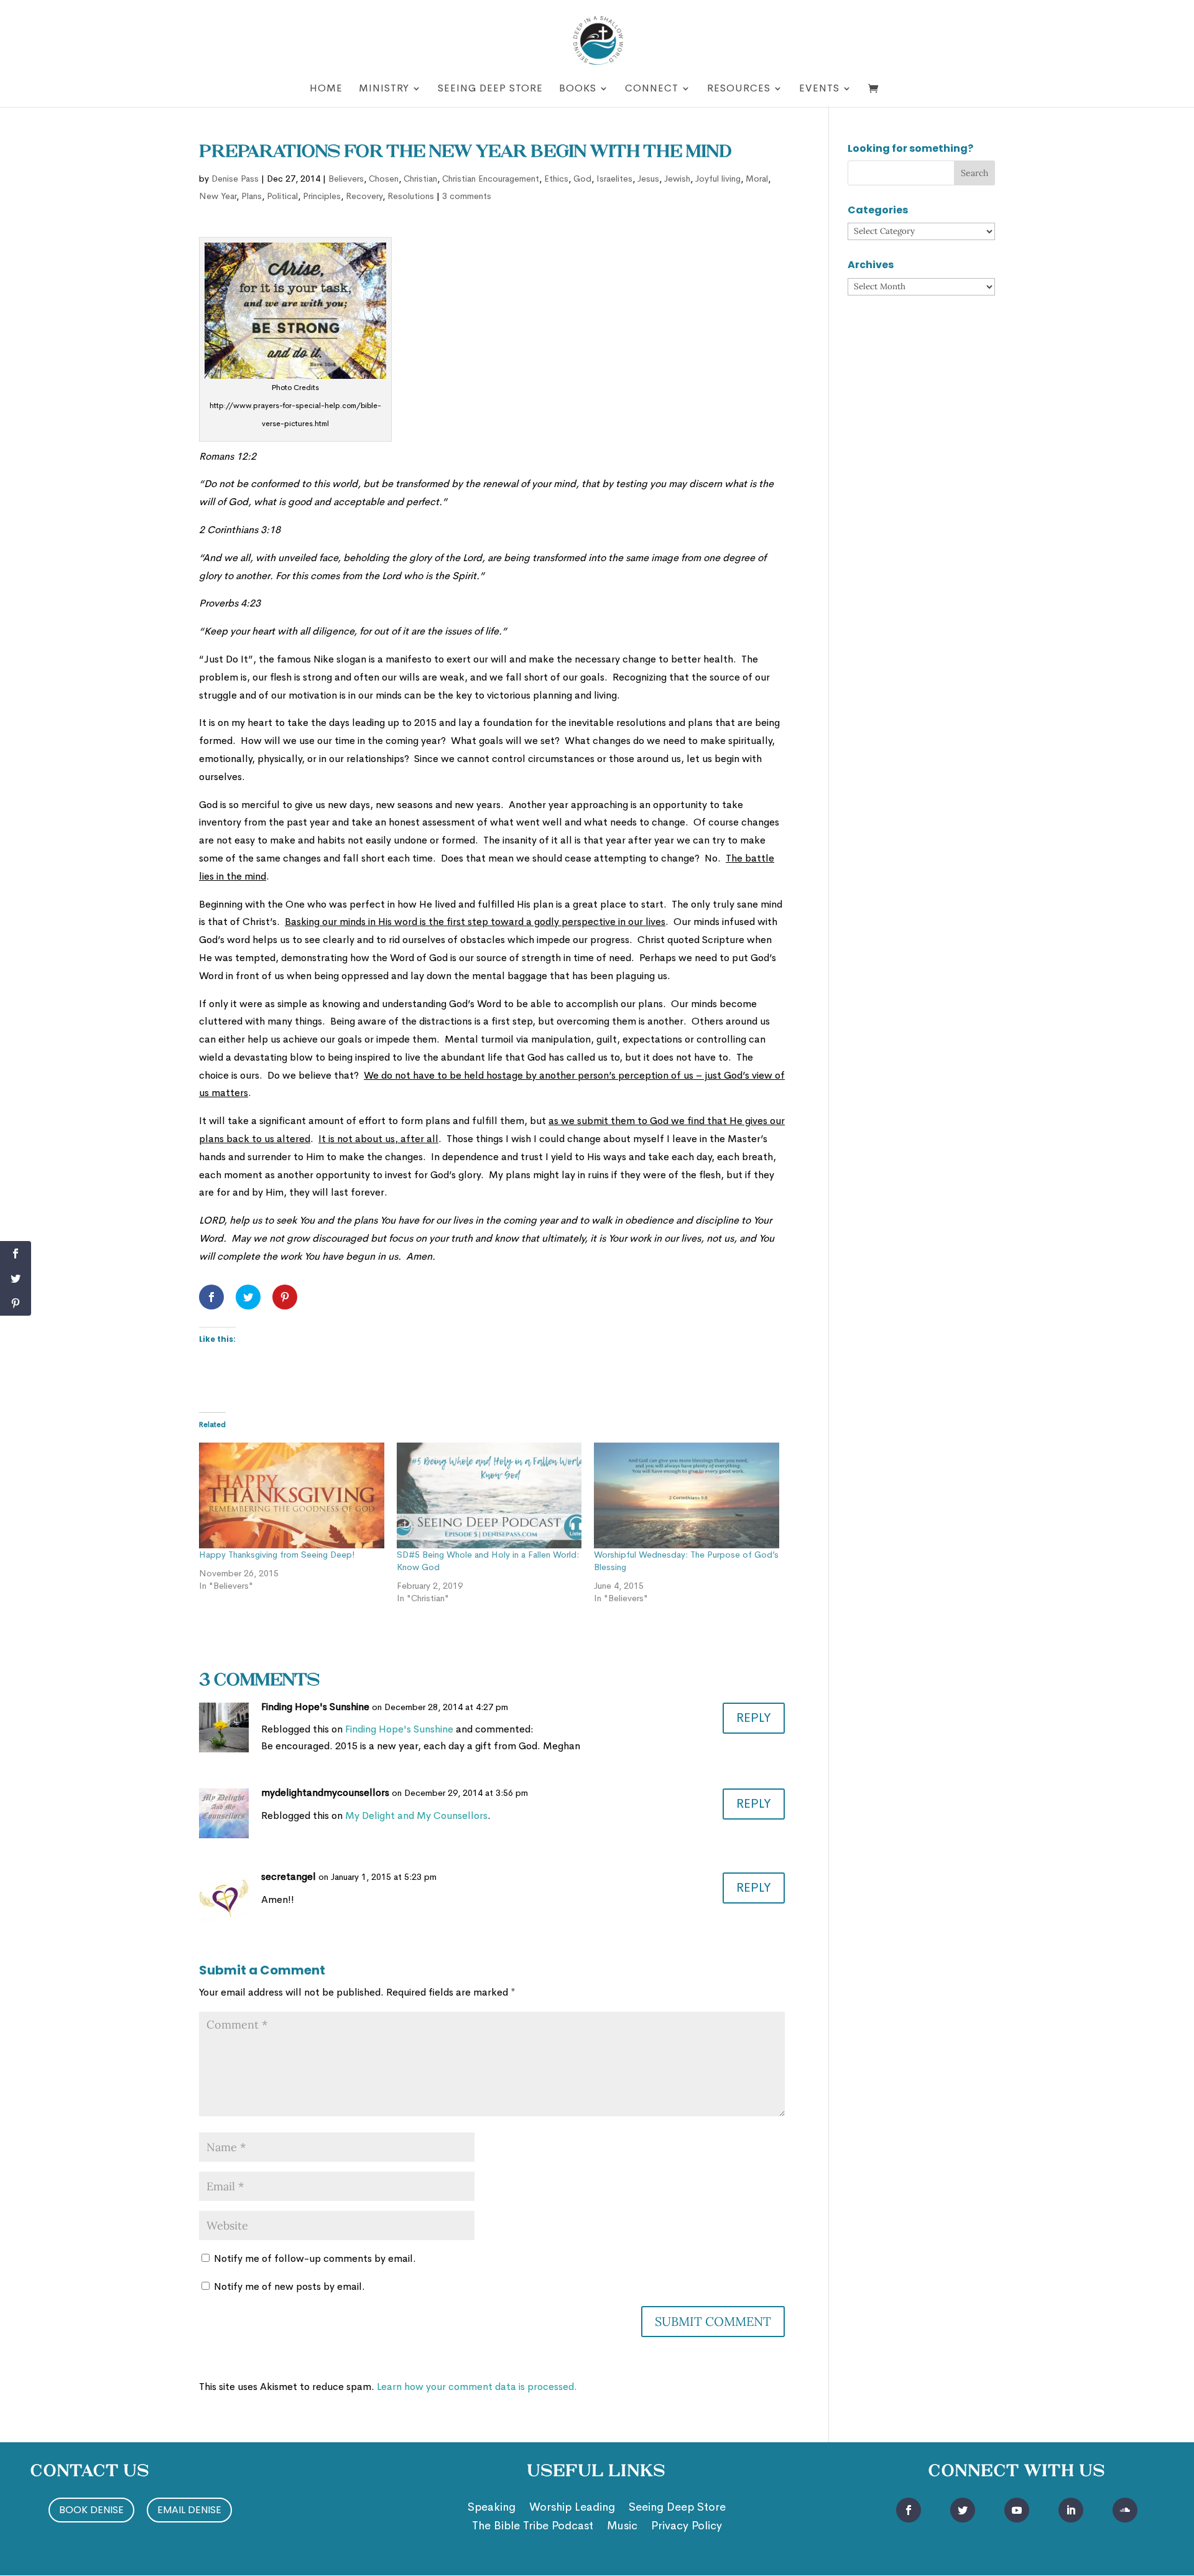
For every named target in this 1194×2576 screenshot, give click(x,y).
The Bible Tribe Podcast (533, 2527)
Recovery (364, 196)
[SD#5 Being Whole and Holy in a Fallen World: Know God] (489, 1495)
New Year (218, 196)
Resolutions (411, 196)
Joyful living (718, 179)
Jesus (648, 179)
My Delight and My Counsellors (416, 1816)
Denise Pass (235, 179)
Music (622, 2527)
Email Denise (189, 2510)
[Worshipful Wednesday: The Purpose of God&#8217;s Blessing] (687, 1495)
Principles (322, 196)
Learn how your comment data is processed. (477, 2387)
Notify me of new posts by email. (289, 2286)
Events (819, 89)
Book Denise (91, 2510)
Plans (252, 196)
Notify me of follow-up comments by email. (315, 2258)
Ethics (556, 179)
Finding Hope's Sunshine (315, 1707)
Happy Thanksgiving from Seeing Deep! (277, 1555)
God (582, 179)
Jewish (677, 179)
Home (326, 89)
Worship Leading (572, 2508)
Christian (420, 179)
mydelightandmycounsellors (325, 1793)
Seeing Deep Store (490, 89)
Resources (739, 89)
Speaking (492, 2508)
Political (282, 196)
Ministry (384, 89)
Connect (652, 89)
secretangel (289, 1876)
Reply (754, 1718)
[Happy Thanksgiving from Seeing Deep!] (292, 1495)
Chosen (384, 179)
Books (578, 89)
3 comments (467, 196)
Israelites (614, 179)
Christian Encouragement (491, 179)
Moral (757, 179)
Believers (346, 179)
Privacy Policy (687, 2527)
